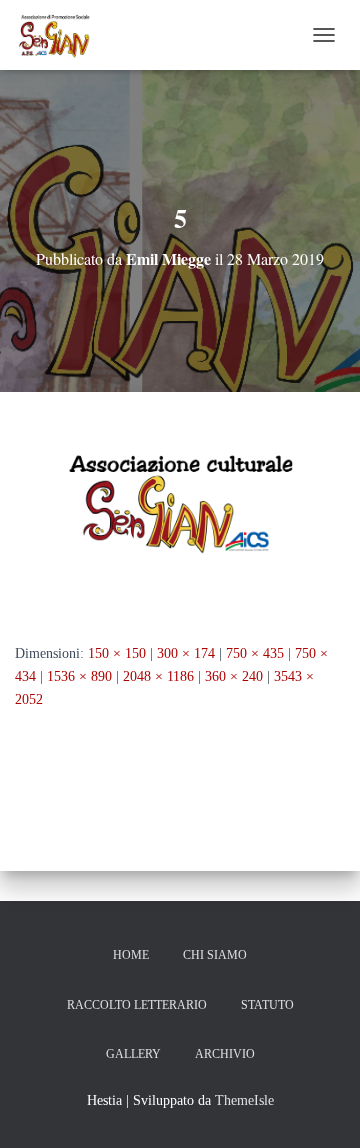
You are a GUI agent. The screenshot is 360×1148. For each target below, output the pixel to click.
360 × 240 (234, 676)
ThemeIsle (244, 1100)
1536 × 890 (79, 676)
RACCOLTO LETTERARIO (137, 1005)
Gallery (133, 1054)
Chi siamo (215, 955)
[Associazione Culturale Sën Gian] (63, 35)
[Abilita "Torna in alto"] (320, 1108)
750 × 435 (255, 653)
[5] (180, 516)
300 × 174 (186, 653)
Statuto (267, 1005)
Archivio (225, 1054)
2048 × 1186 (158, 676)
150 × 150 (117, 653)
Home (131, 955)
